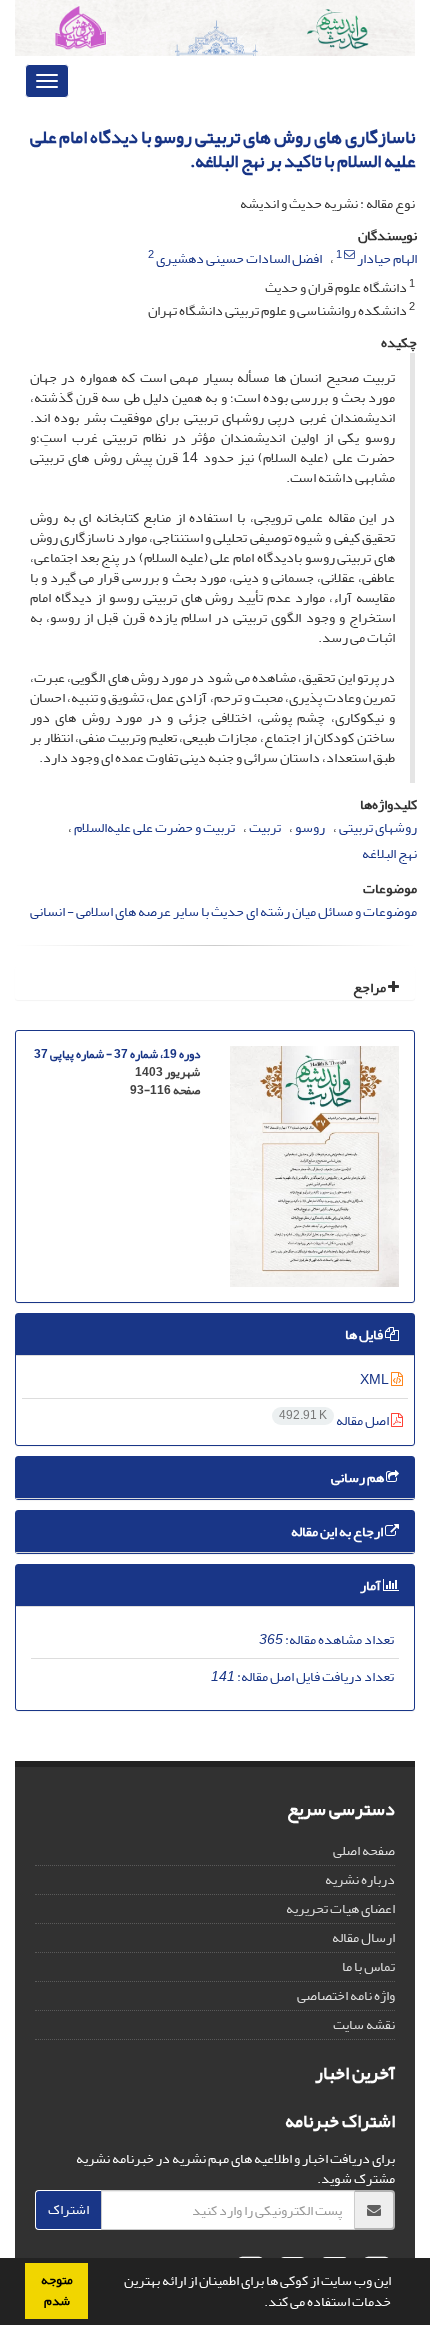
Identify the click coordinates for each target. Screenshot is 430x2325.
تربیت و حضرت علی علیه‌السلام (154, 827)
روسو (310, 827)
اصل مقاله (335, 1420)
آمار (371, 1585)
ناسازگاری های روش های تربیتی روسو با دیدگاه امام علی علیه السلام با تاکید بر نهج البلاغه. (222, 149)
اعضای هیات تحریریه (340, 1908)
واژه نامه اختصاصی (346, 1995)
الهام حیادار (387, 258)
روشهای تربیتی (378, 827)
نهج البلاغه (389, 853)
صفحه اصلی (364, 1850)
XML (375, 1379)
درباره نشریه (360, 1879)
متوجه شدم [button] (57, 2290)
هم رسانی (358, 1477)
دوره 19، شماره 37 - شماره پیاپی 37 (117, 1054)
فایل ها (365, 1334)
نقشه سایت (364, 2024)
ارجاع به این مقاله (338, 1531)
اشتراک (68, 2209)
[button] (259, 2304)
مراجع (370, 987)
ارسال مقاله (363, 1937)
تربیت (265, 827)
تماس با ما (368, 1966)
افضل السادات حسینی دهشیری (239, 258)
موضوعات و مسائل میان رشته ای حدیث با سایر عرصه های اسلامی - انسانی (223, 911)
